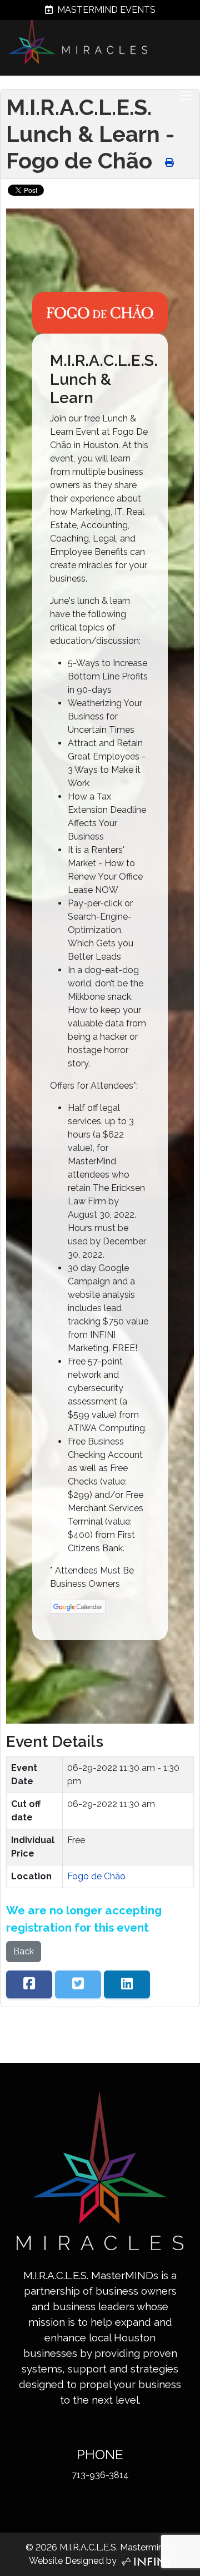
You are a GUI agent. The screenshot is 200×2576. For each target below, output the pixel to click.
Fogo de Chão (96, 1876)
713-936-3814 (100, 2475)
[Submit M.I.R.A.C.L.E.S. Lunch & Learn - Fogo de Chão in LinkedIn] (127, 1984)
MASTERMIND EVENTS (105, 10)
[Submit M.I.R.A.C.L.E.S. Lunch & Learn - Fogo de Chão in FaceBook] (29, 1984)
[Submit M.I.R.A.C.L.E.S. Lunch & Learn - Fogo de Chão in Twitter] (78, 1984)
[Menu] (186, 96)
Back (24, 1951)
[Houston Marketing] (145, 2561)
